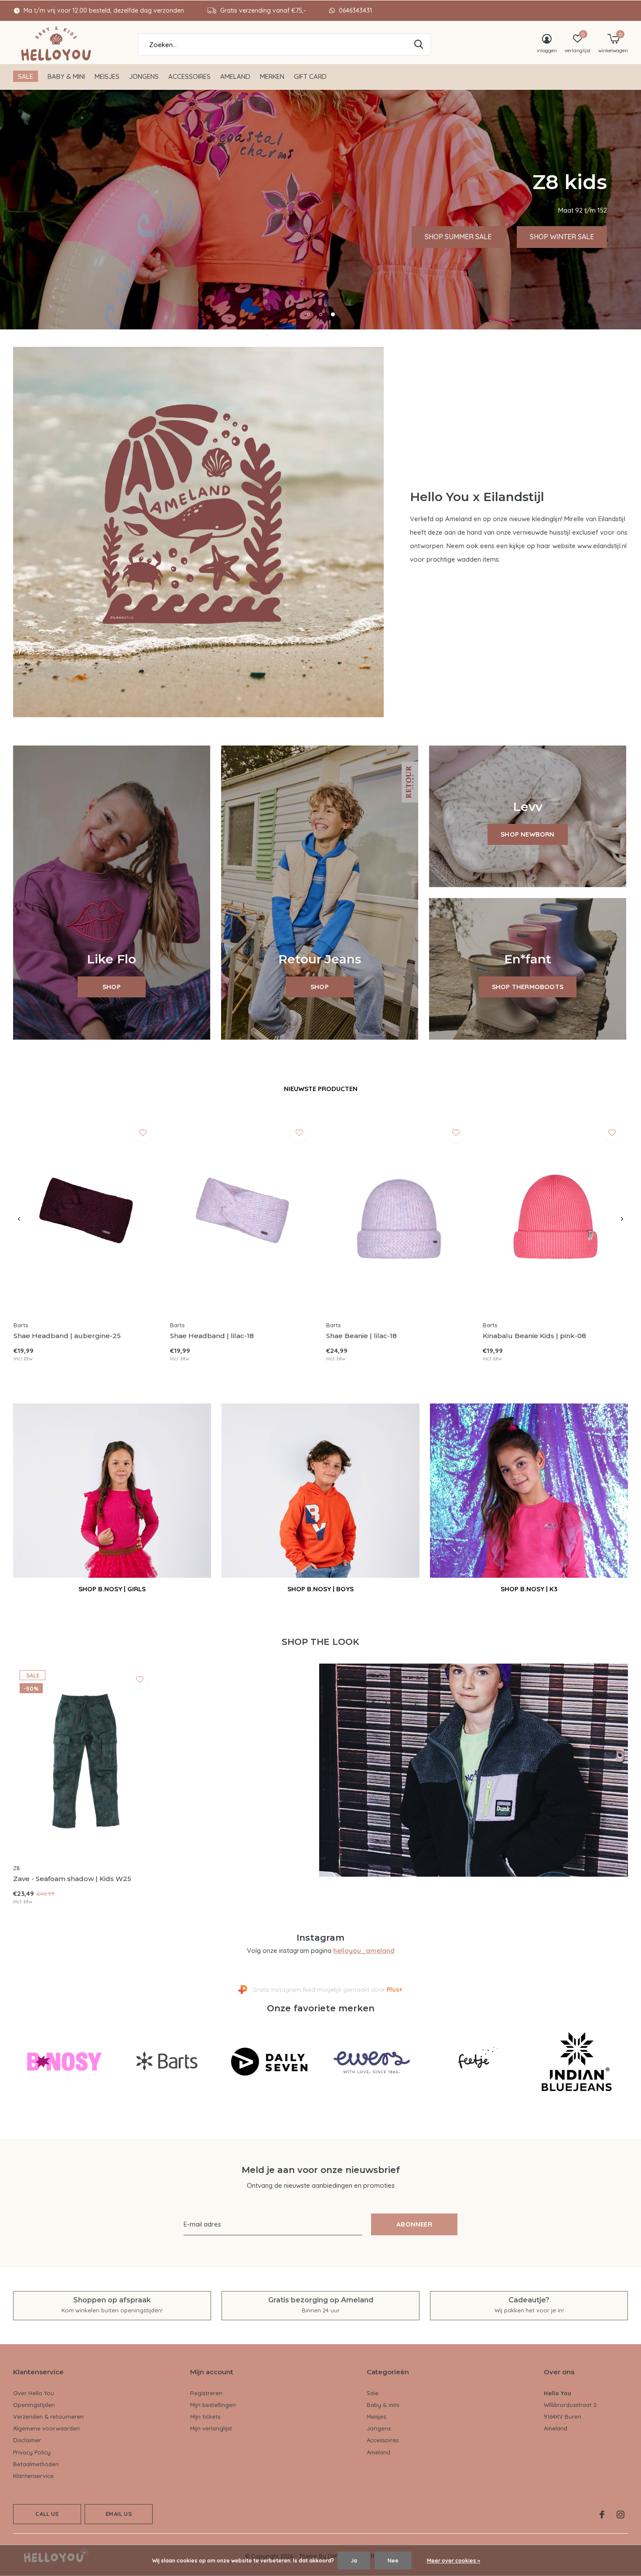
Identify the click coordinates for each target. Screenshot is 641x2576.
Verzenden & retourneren (48, 2417)
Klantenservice (33, 2476)
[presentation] (19, 1219)
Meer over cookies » (453, 2561)
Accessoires (189, 76)
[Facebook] (602, 2515)
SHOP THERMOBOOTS (528, 987)
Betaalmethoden (36, 2464)
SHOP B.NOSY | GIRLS (112, 1589)
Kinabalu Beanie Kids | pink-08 (534, 1336)
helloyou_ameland (364, 1951)
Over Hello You (34, 2393)
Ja (354, 2561)
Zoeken (419, 44)
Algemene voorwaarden (46, 2428)
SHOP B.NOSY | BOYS (320, 1589)
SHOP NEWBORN (527, 834)
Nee (393, 2561)
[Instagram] (621, 2515)
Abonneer (414, 2224)
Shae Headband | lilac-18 (212, 1336)
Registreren (206, 2393)
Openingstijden (34, 2405)
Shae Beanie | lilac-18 (361, 1336)
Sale (26, 76)
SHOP (112, 987)
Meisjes (107, 76)
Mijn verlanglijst (211, 2428)
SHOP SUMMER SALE (458, 237)
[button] (308, 314)
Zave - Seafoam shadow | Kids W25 (72, 1879)
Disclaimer (27, 2440)
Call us (47, 2514)
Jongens (144, 76)
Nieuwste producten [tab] (321, 1089)
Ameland (235, 76)
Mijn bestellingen (213, 2405)
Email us (118, 2514)
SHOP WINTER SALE (562, 237)
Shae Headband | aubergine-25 (67, 1336)
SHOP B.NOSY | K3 (529, 1589)
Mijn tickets (205, 2417)
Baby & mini (66, 76)
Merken (272, 76)
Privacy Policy (32, 2452)
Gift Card (310, 76)
